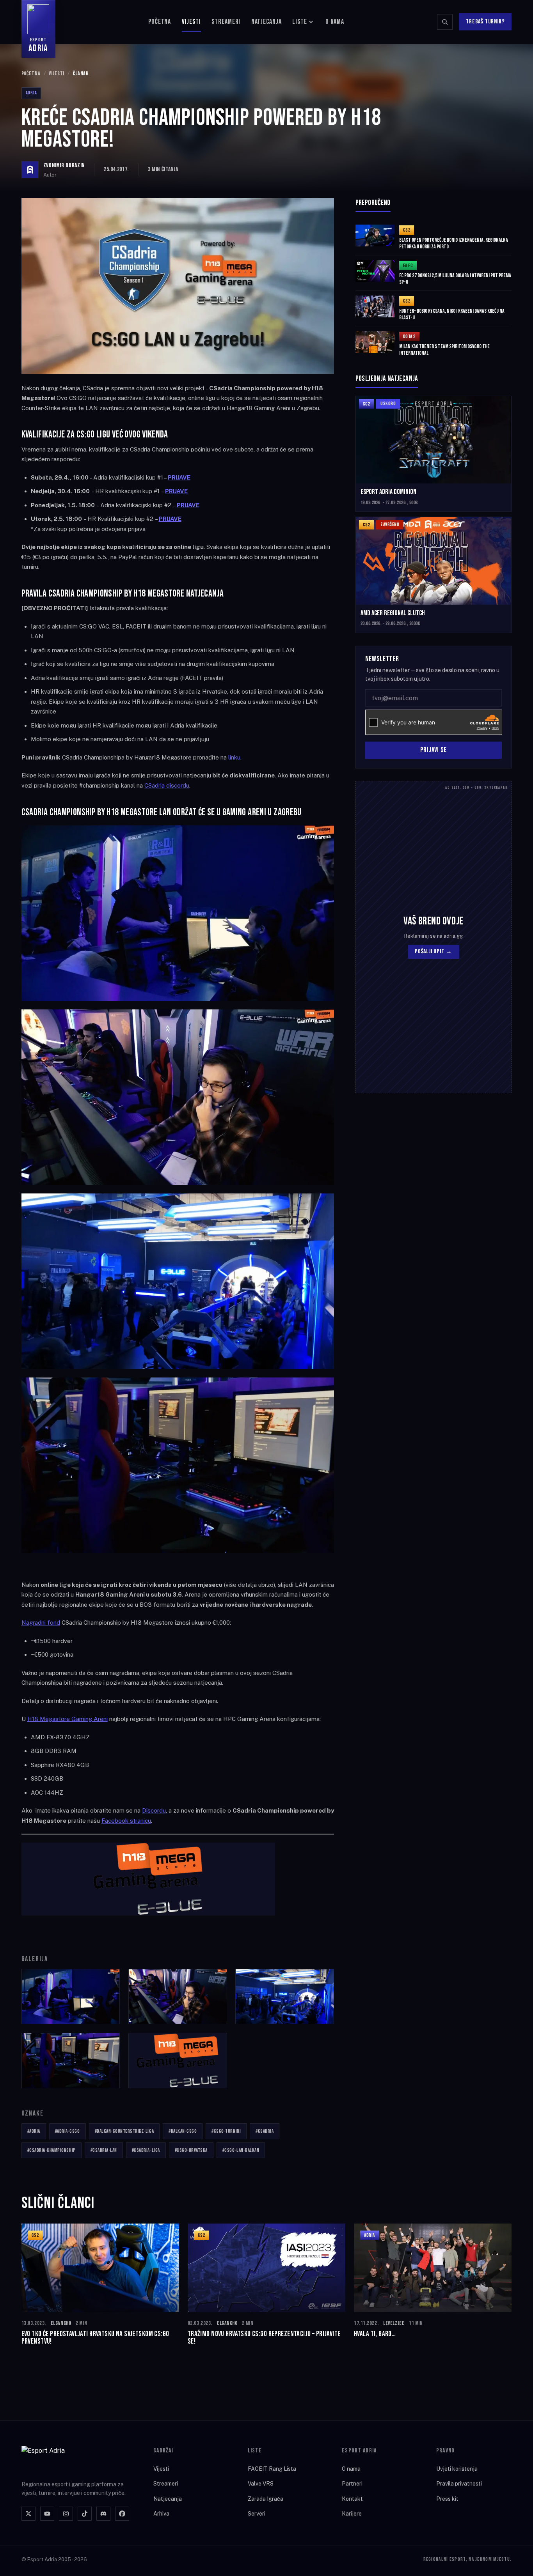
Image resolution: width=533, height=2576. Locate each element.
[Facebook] (122, 2514)
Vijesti (191, 22)
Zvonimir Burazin (64, 166)
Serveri (257, 2514)
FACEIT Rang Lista (272, 2469)
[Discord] (103, 2514)
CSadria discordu (167, 785)
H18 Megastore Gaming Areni (68, 1719)
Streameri (226, 22)
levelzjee (394, 2323)
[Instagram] (66, 2514)
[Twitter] (28, 2514)
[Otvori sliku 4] (71, 2061)
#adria (34, 2131)
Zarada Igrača (266, 2499)
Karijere (352, 2514)
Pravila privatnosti (459, 2484)
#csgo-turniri (226, 2131)
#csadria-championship (52, 2150)
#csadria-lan (104, 2150)
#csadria (265, 2131)
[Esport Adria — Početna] (53, 2458)
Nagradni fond (41, 1623)
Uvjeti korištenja (457, 2469)
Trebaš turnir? (485, 22)
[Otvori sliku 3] (285, 1997)
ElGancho (61, 2323)
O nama (335, 22)
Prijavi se (434, 750)
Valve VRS (261, 2484)
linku (234, 757)
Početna (160, 22)
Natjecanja (266, 22)
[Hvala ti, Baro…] (433, 2285)
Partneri (352, 2484)
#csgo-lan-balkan (241, 2150)
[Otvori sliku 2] (178, 1997)
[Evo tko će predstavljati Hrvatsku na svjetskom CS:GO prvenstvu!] (100, 2285)
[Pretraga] (445, 22)
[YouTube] (47, 2514)
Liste (300, 22)
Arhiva (161, 2514)
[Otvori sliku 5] (178, 2061)
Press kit (447, 2499)
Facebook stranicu (126, 1821)
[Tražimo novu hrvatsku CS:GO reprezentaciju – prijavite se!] (266, 2285)
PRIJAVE (170, 519)
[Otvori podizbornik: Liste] (311, 22)
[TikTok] (85, 2514)
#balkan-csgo (183, 2131)
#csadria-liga (146, 2150)
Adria (31, 93)
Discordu (154, 1810)
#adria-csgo (68, 2131)
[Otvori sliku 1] (71, 1997)
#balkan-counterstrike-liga (124, 2131)
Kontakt (352, 2499)
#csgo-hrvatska (191, 2150)
